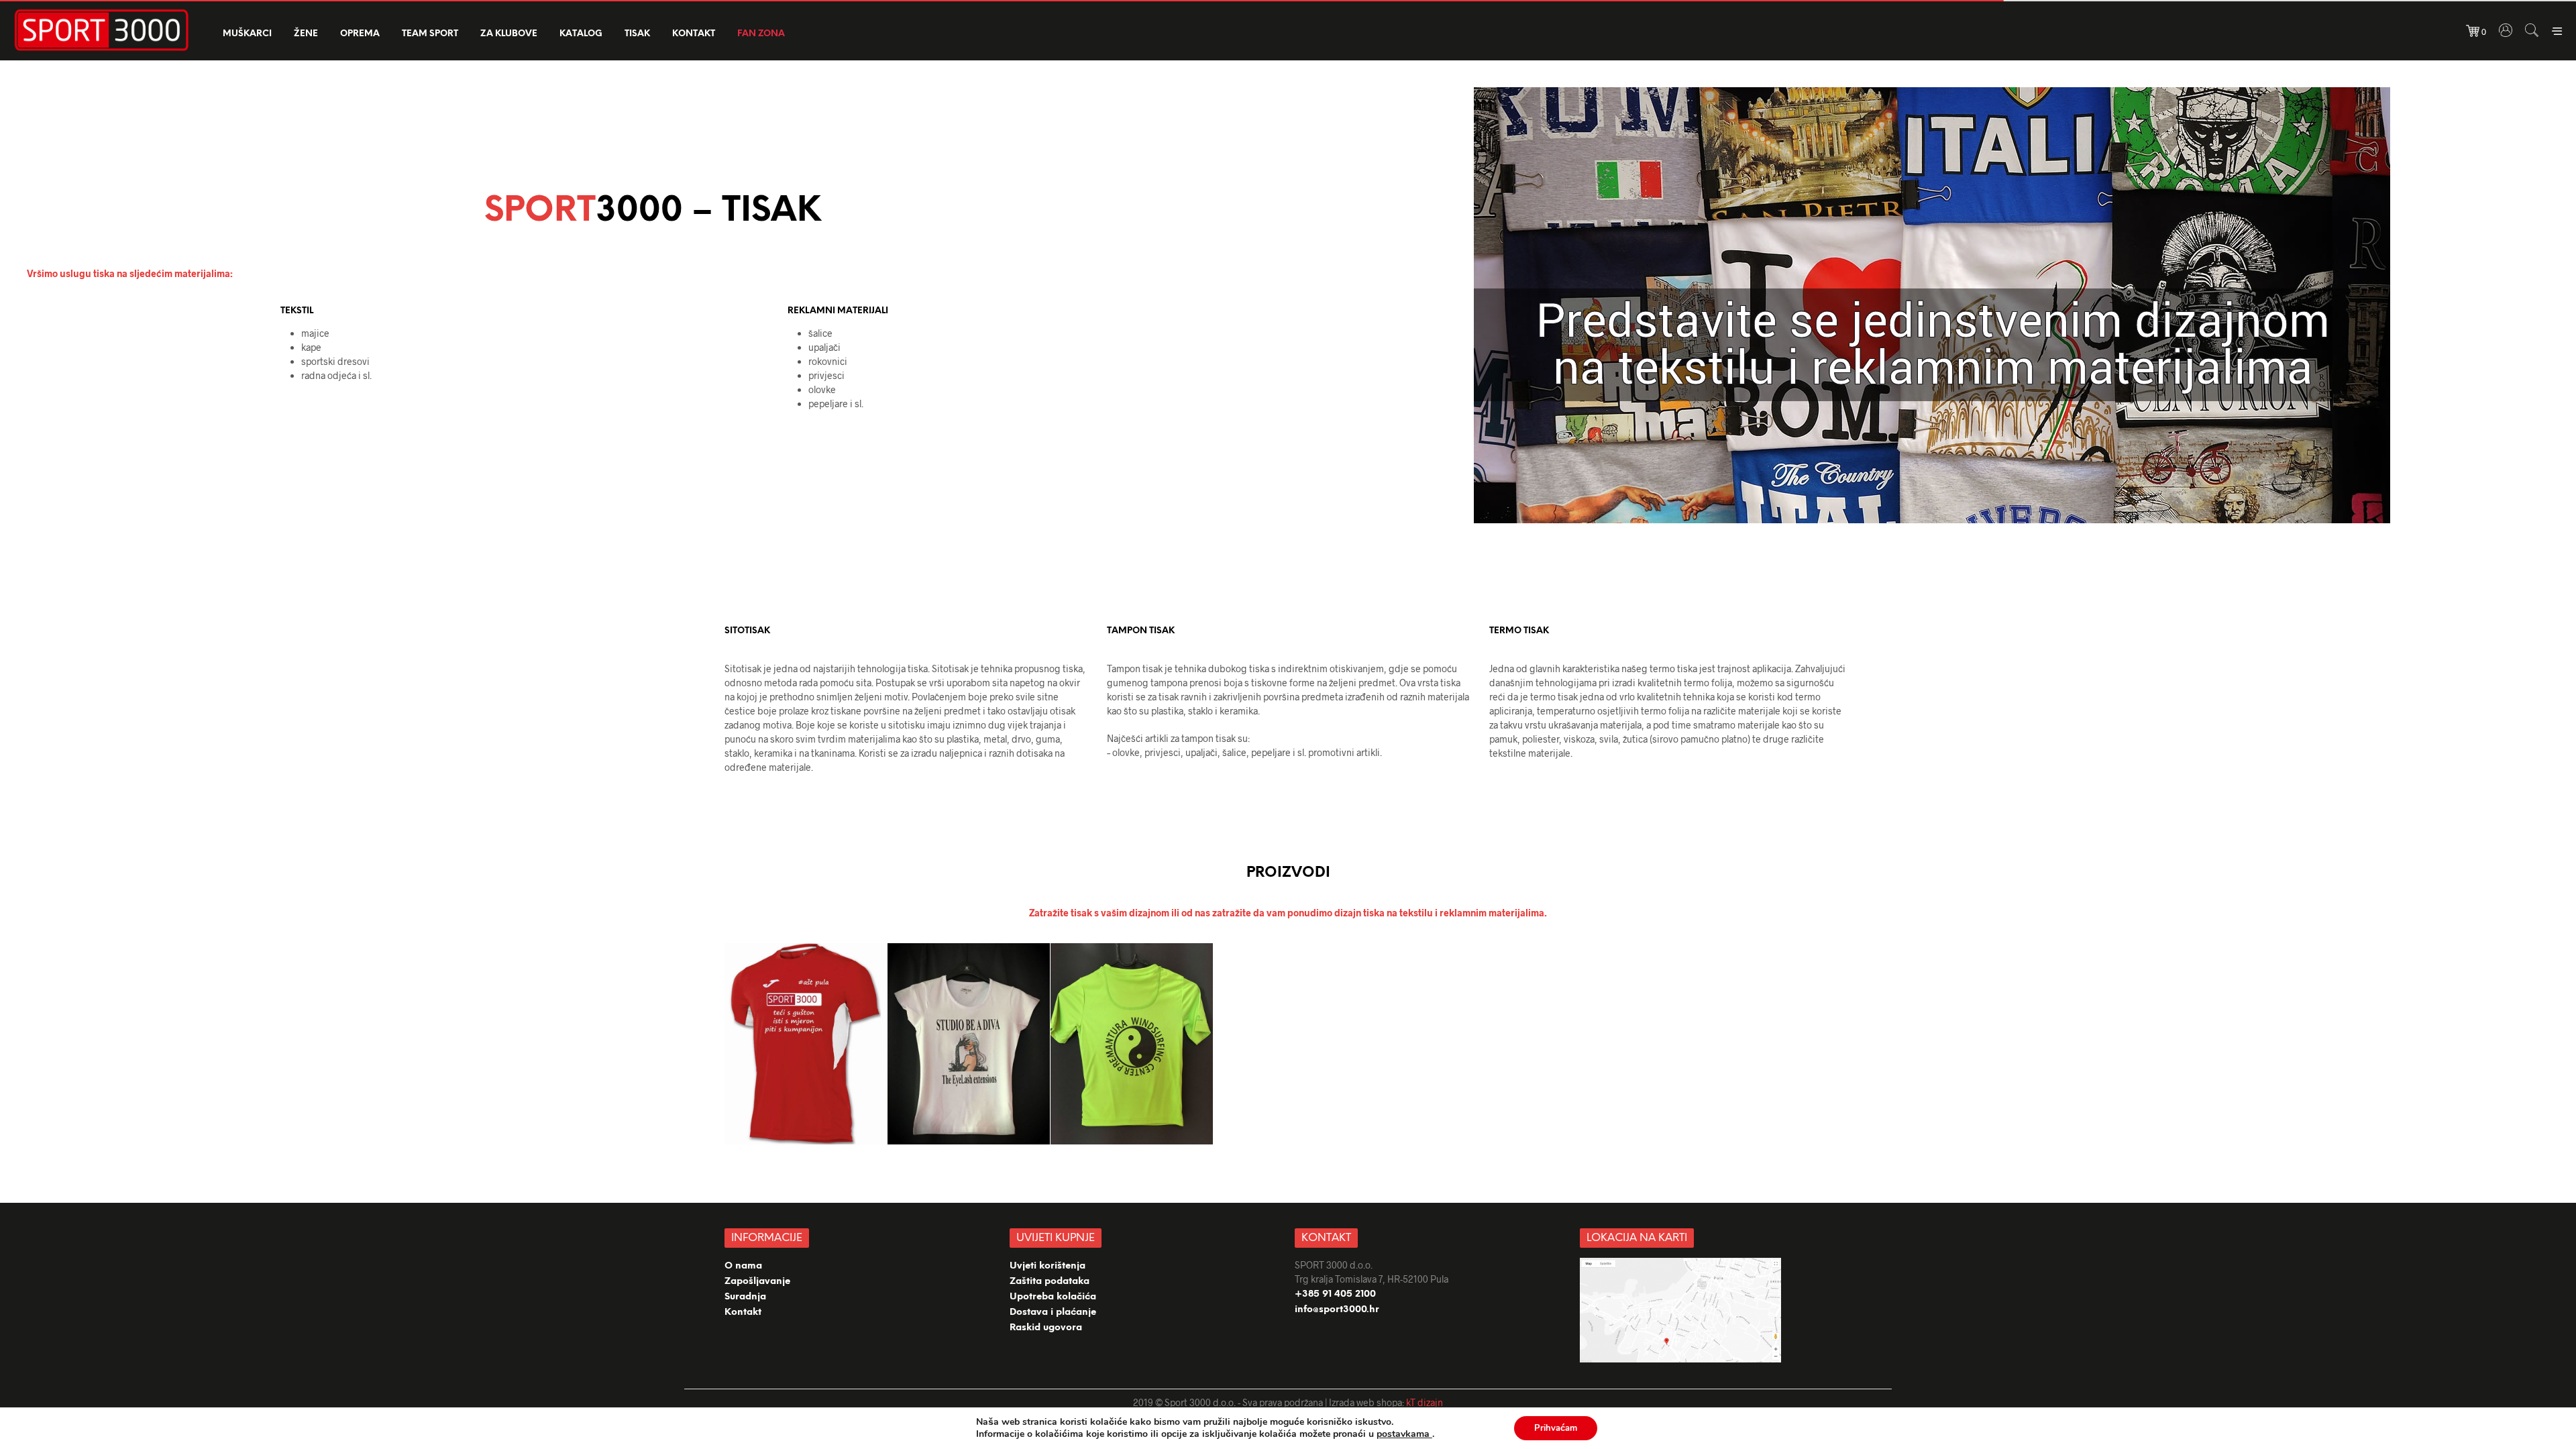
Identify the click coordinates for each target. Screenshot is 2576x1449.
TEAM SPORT (430, 34)
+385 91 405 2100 (1335, 1294)
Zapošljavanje (757, 1282)
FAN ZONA (761, 34)
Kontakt (694, 34)
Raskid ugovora (1046, 1328)
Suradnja (745, 1297)
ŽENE (306, 34)
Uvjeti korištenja (1048, 1266)
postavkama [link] (1404, 1434)
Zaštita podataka (1050, 1282)
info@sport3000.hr (1337, 1310)
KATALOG (581, 34)
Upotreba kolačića (1054, 1297)
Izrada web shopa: (1366, 1402)
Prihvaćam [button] (1556, 1428)
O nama (743, 1266)
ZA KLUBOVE (509, 34)
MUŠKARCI (247, 34)
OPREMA (360, 34)
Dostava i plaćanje (1053, 1312)
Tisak (637, 34)
